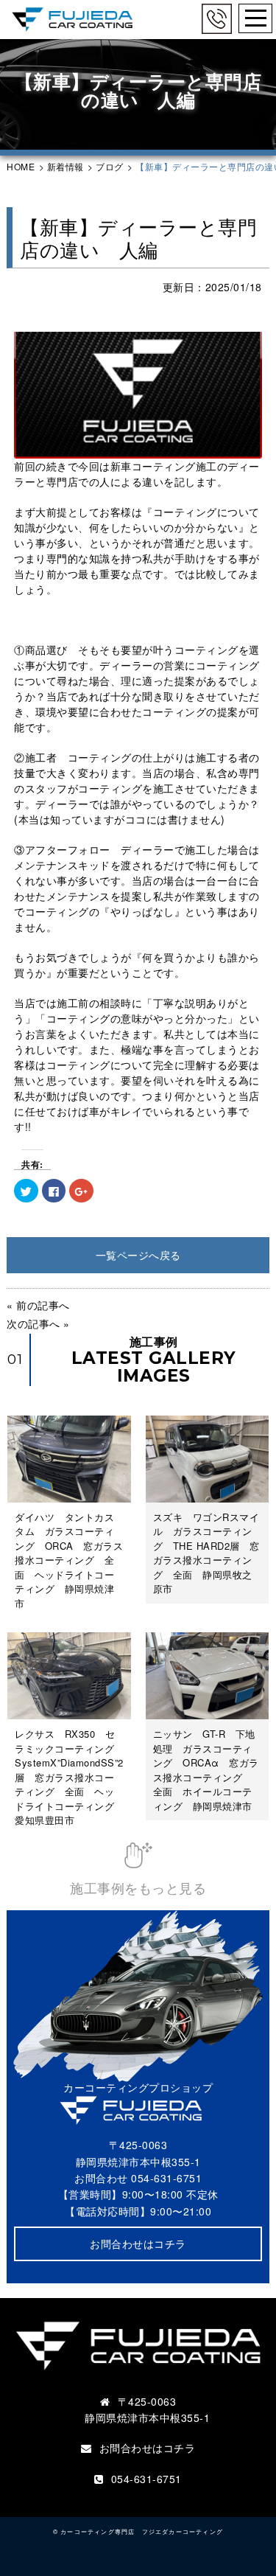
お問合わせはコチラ (138, 2243)
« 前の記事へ (38, 1305)
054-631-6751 (166, 2178)
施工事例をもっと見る (138, 1887)
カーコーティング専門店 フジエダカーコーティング (142, 2531)
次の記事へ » (38, 1323)
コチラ (180, 2448)
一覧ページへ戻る (138, 1255)
